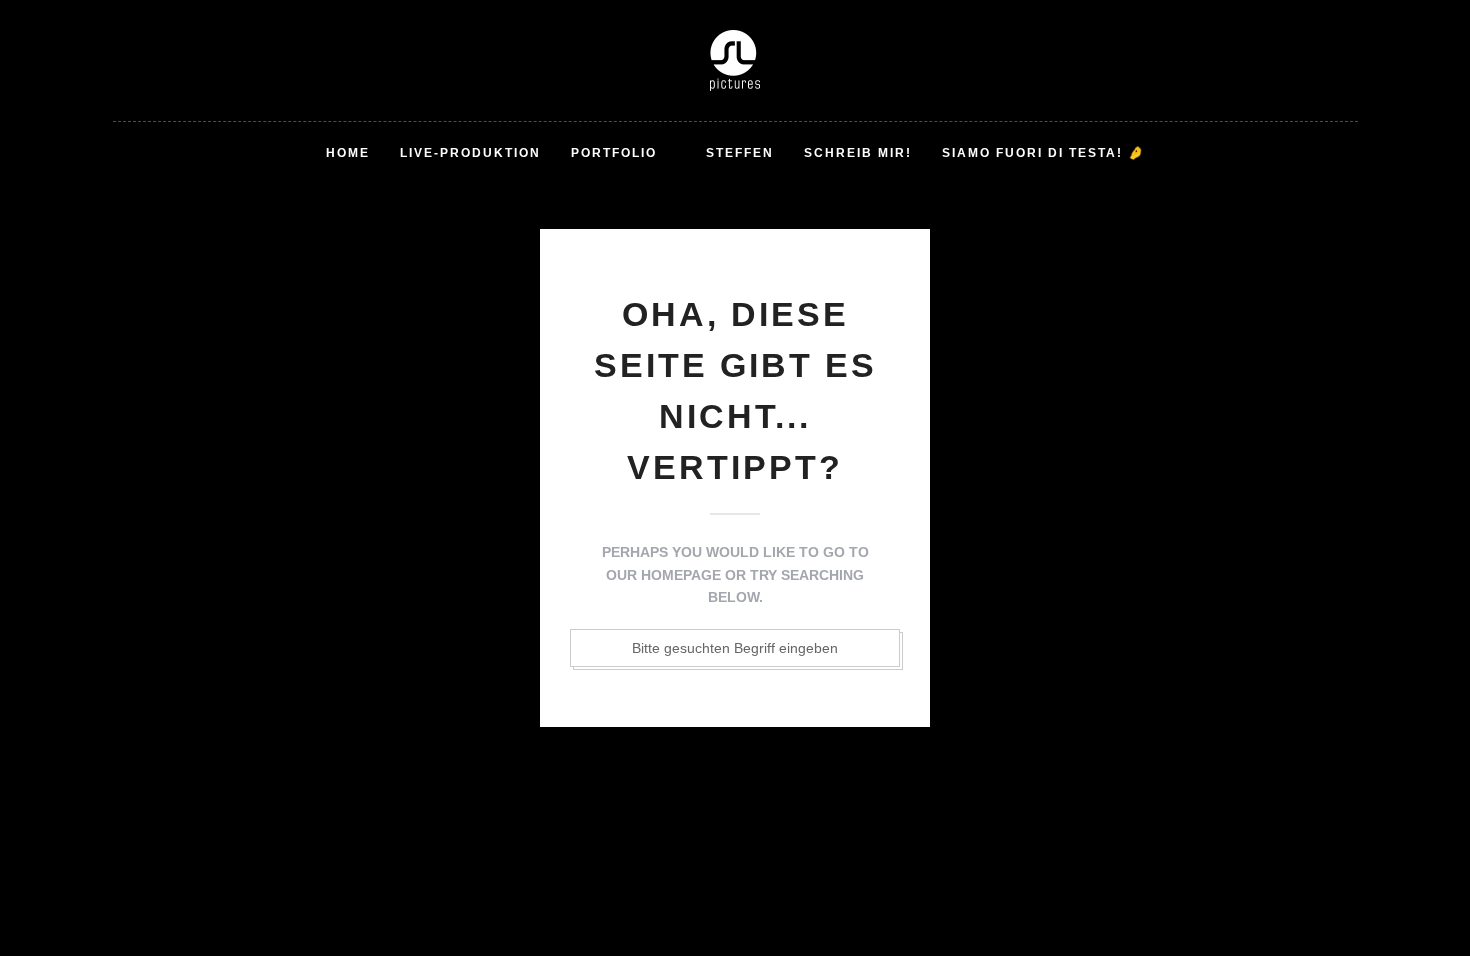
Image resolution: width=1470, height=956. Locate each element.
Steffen (740, 153)
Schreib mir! (858, 153)
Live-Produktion (470, 153)
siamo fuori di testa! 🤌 (1043, 153)
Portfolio (614, 153)
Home (348, 153)
